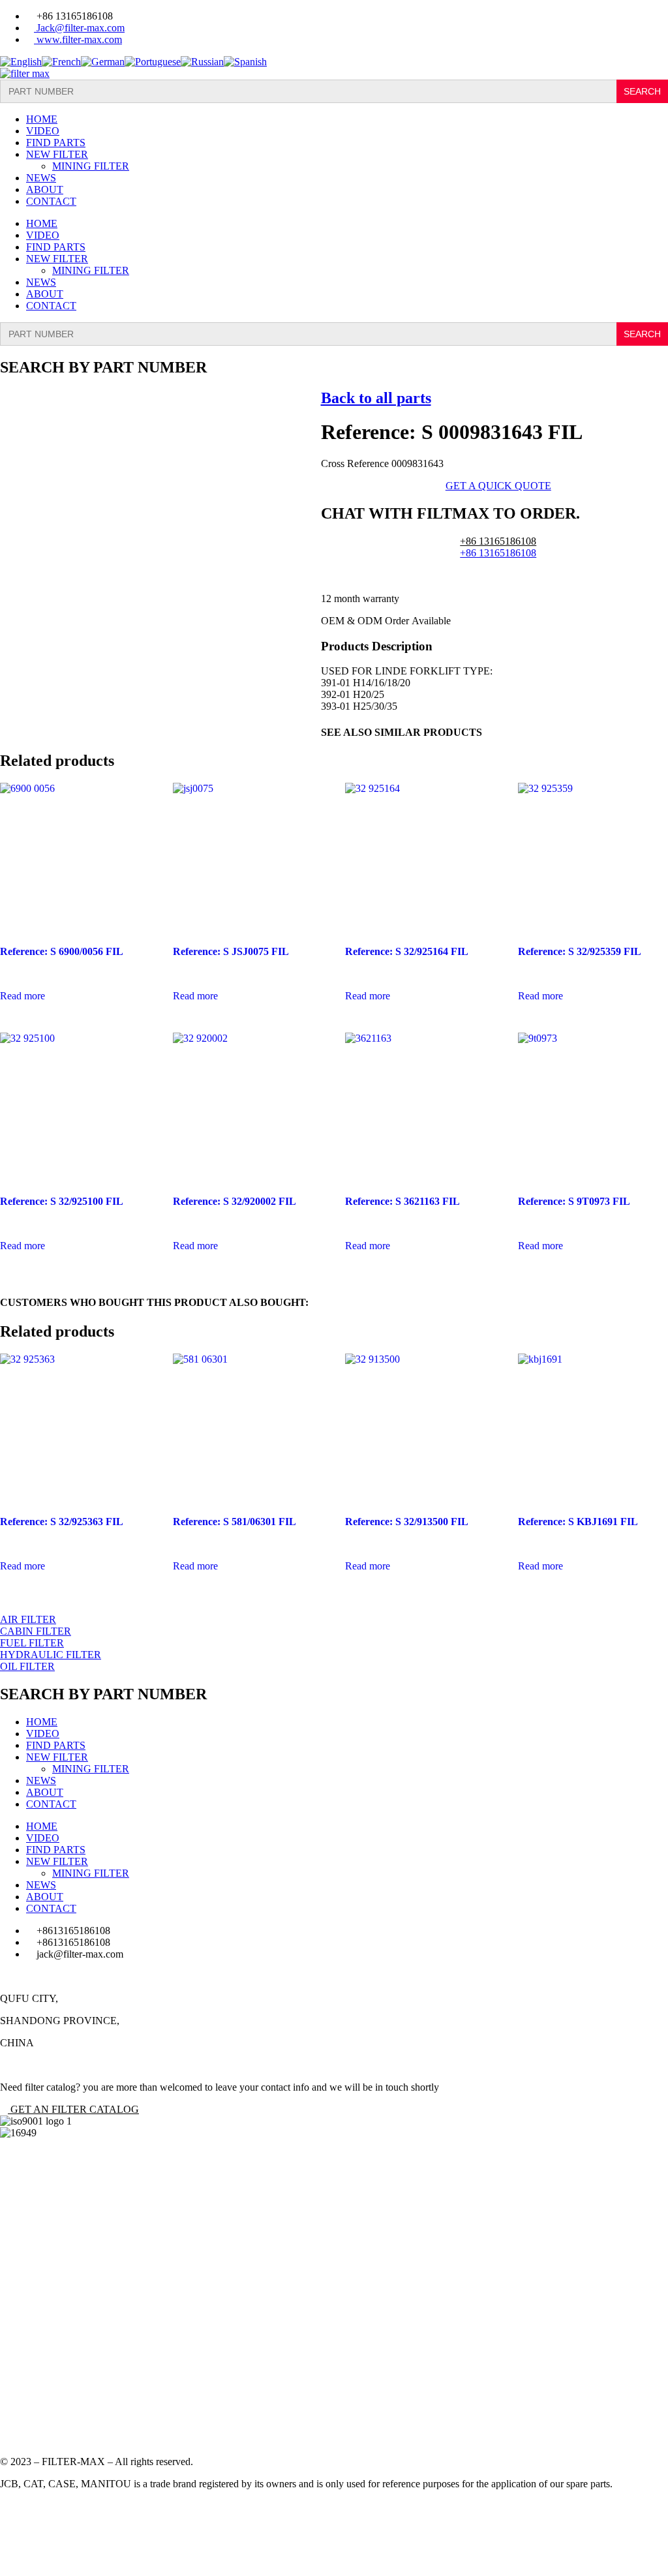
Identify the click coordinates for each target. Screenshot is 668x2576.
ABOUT (45, 189)
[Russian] (202, 62)
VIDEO (43, 131)
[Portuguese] (153, 62)
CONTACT (51, 201)
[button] (69, 2109)
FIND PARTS (56, 143)
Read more (23, 996)
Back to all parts (376, 398)
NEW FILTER (57, 154)
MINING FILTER (91, 166)
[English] (21, 62)
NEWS (41, 178)
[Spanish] (245, 62)
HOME (42, 119)
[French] (61, 62)
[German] (103, 62)
